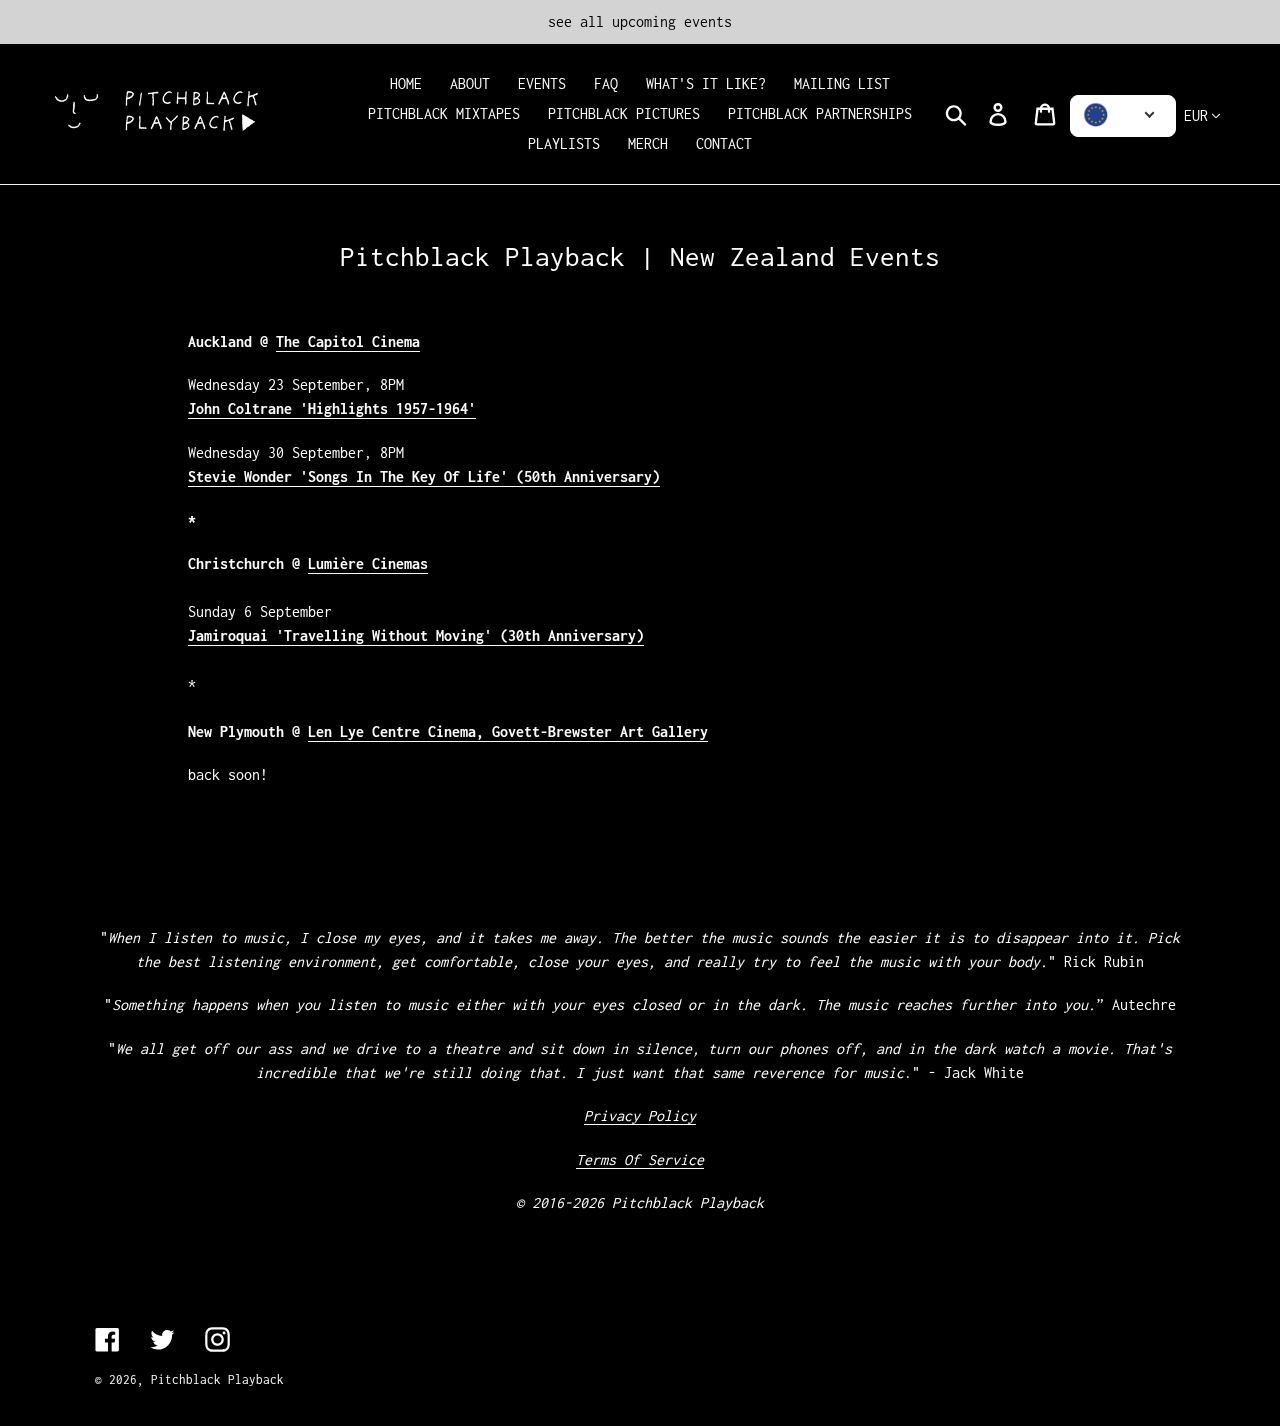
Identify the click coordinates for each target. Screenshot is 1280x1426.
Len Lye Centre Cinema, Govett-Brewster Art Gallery (508, 731)
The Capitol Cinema (348, 341)
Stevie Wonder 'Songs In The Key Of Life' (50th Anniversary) (424, 476)
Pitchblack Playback (217, 1379)
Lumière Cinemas (368, 563)
